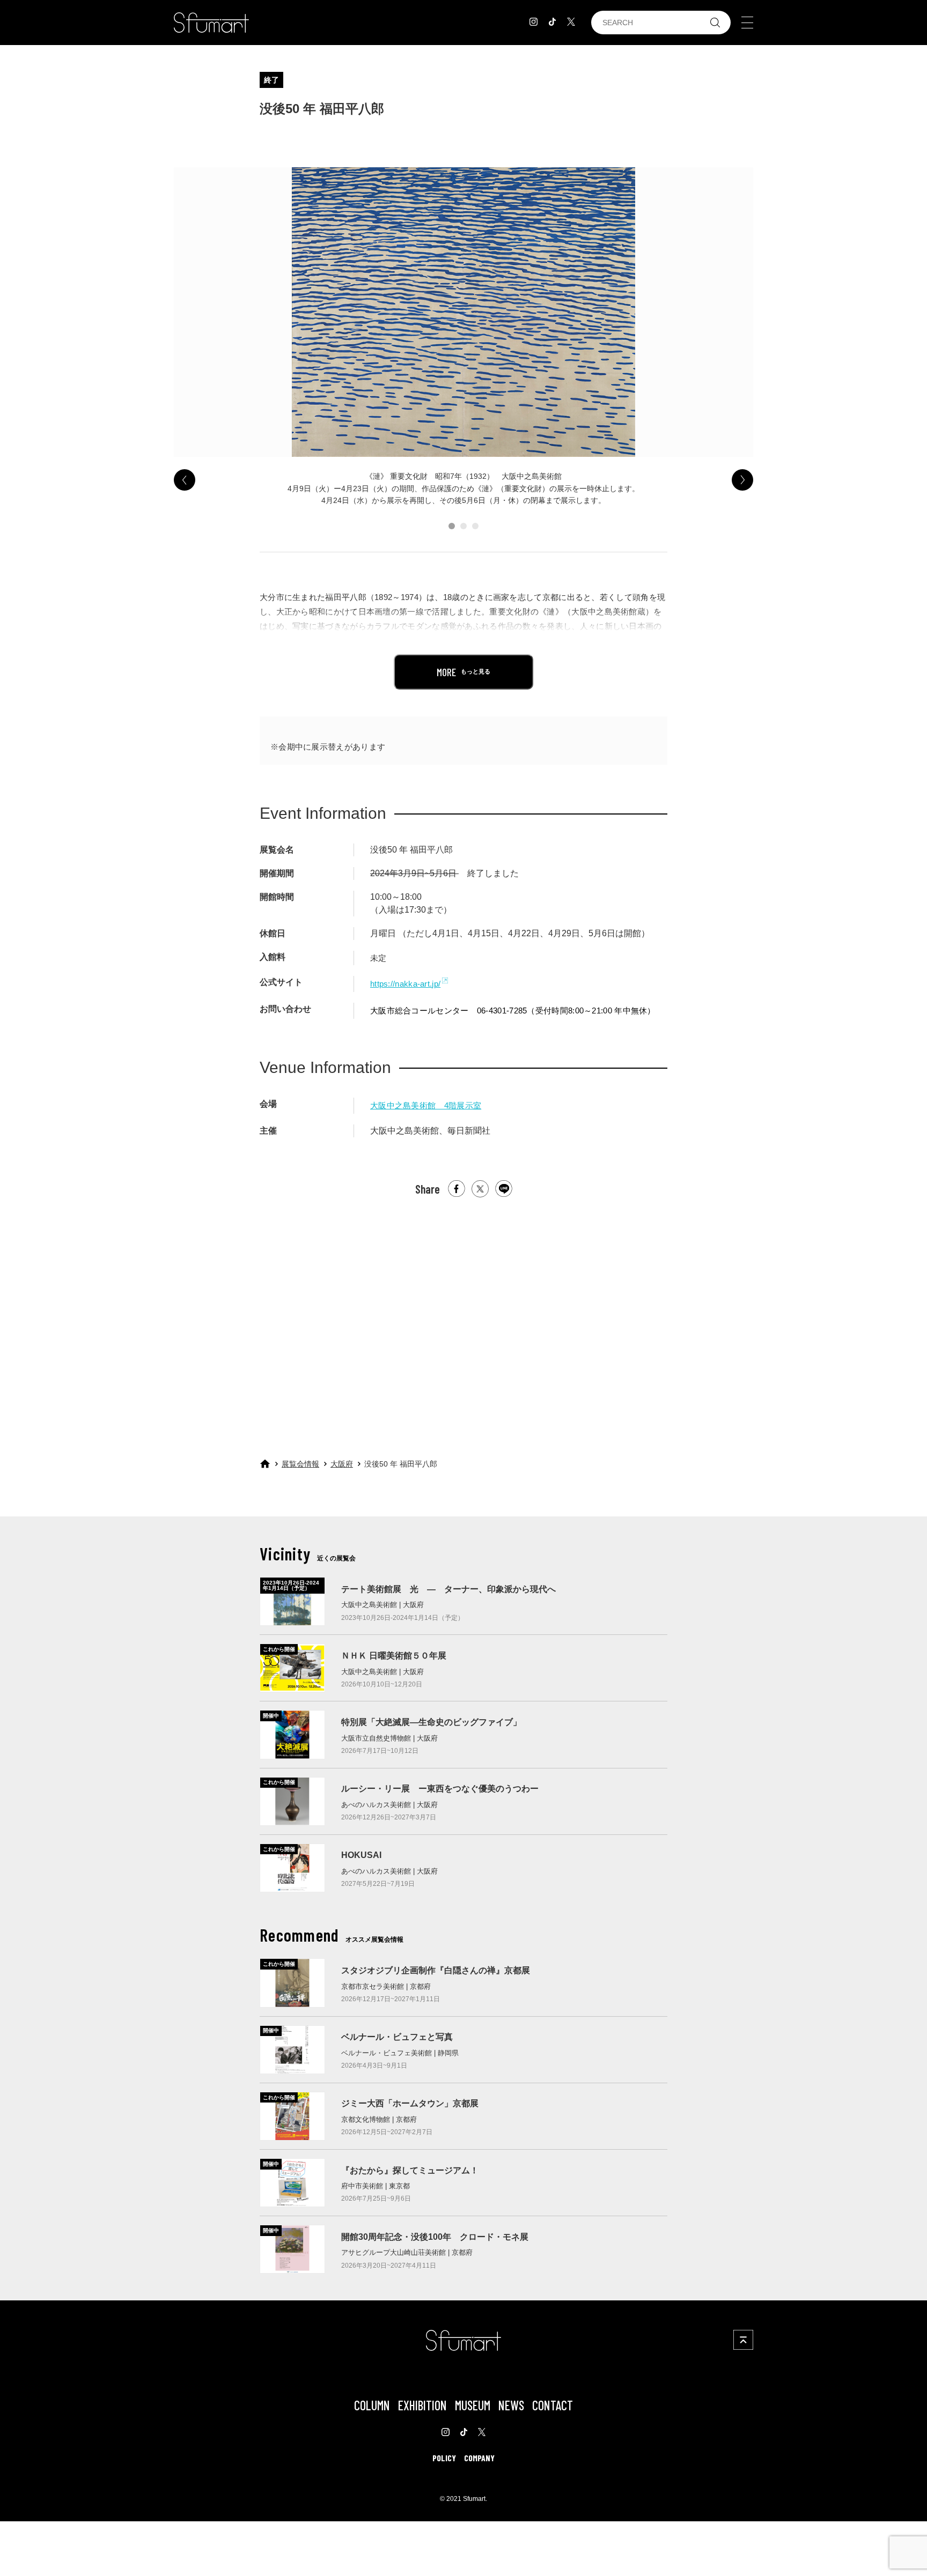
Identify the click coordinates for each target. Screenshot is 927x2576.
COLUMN (372, 2405)
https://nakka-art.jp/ (405, 984)
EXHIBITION (422, 2405)
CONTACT (553, 2405)
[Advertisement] (464, 1318)
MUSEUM (473, 2405)
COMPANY (479, 2458)
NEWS (511, 2405)
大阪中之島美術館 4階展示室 (426, 1105)
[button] (452, 526)
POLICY (444, 2458)
